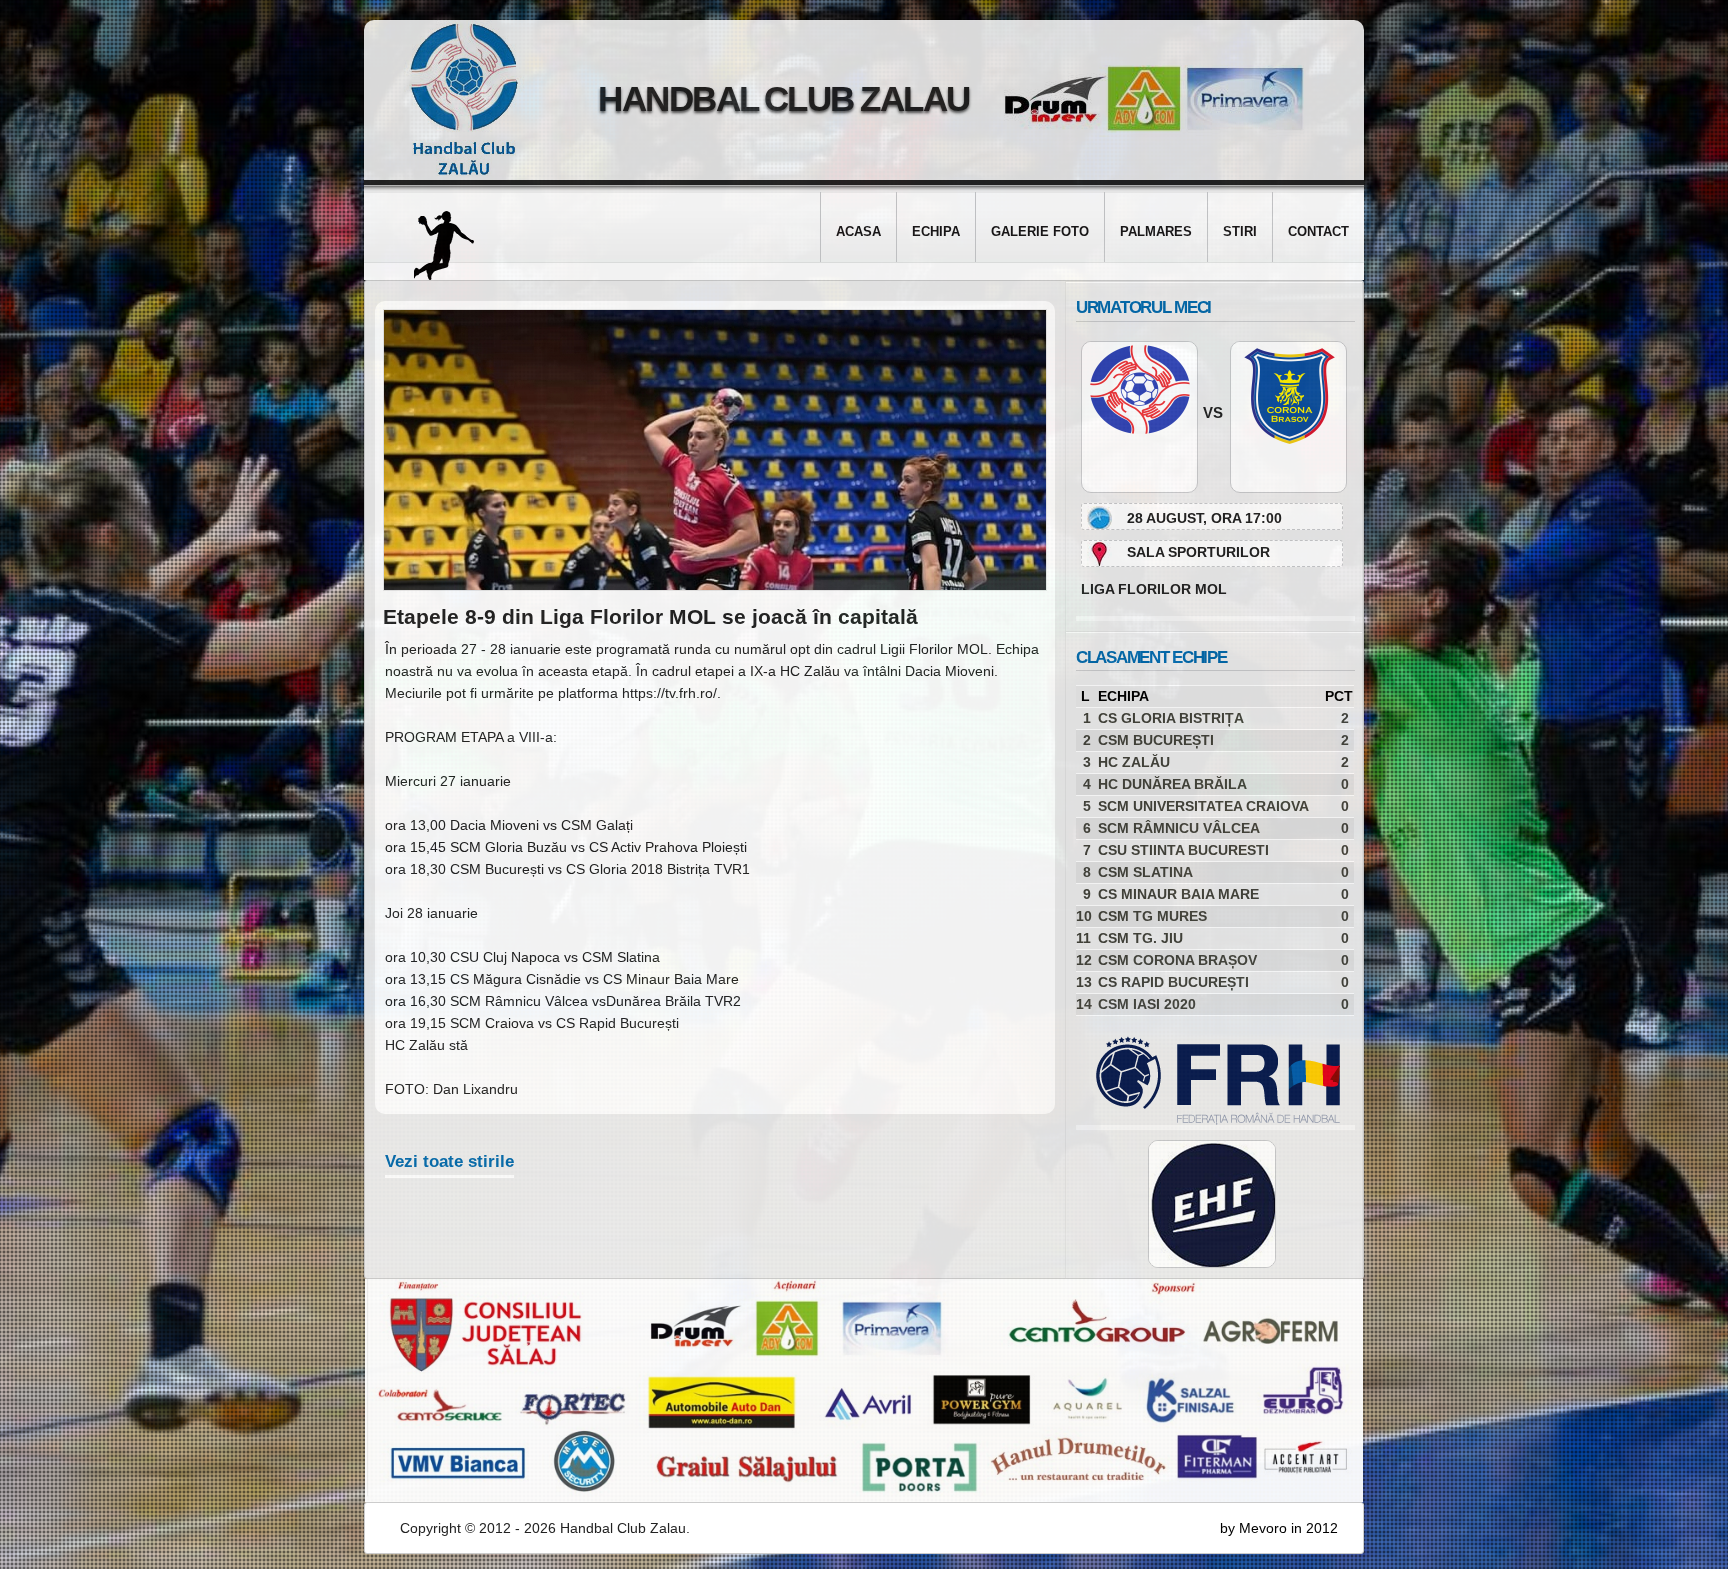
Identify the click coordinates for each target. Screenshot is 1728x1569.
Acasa (858, 231)
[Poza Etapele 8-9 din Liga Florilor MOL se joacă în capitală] (715, 586)
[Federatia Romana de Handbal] (1208, 1120)
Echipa (936, 231)
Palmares (1156, 231)
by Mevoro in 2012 (1279, 1528)
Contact (1318, 231)
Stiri (1240, 231)
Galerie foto (1040, 231)
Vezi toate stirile (449, 1161)
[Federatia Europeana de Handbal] (1212, 1204)
